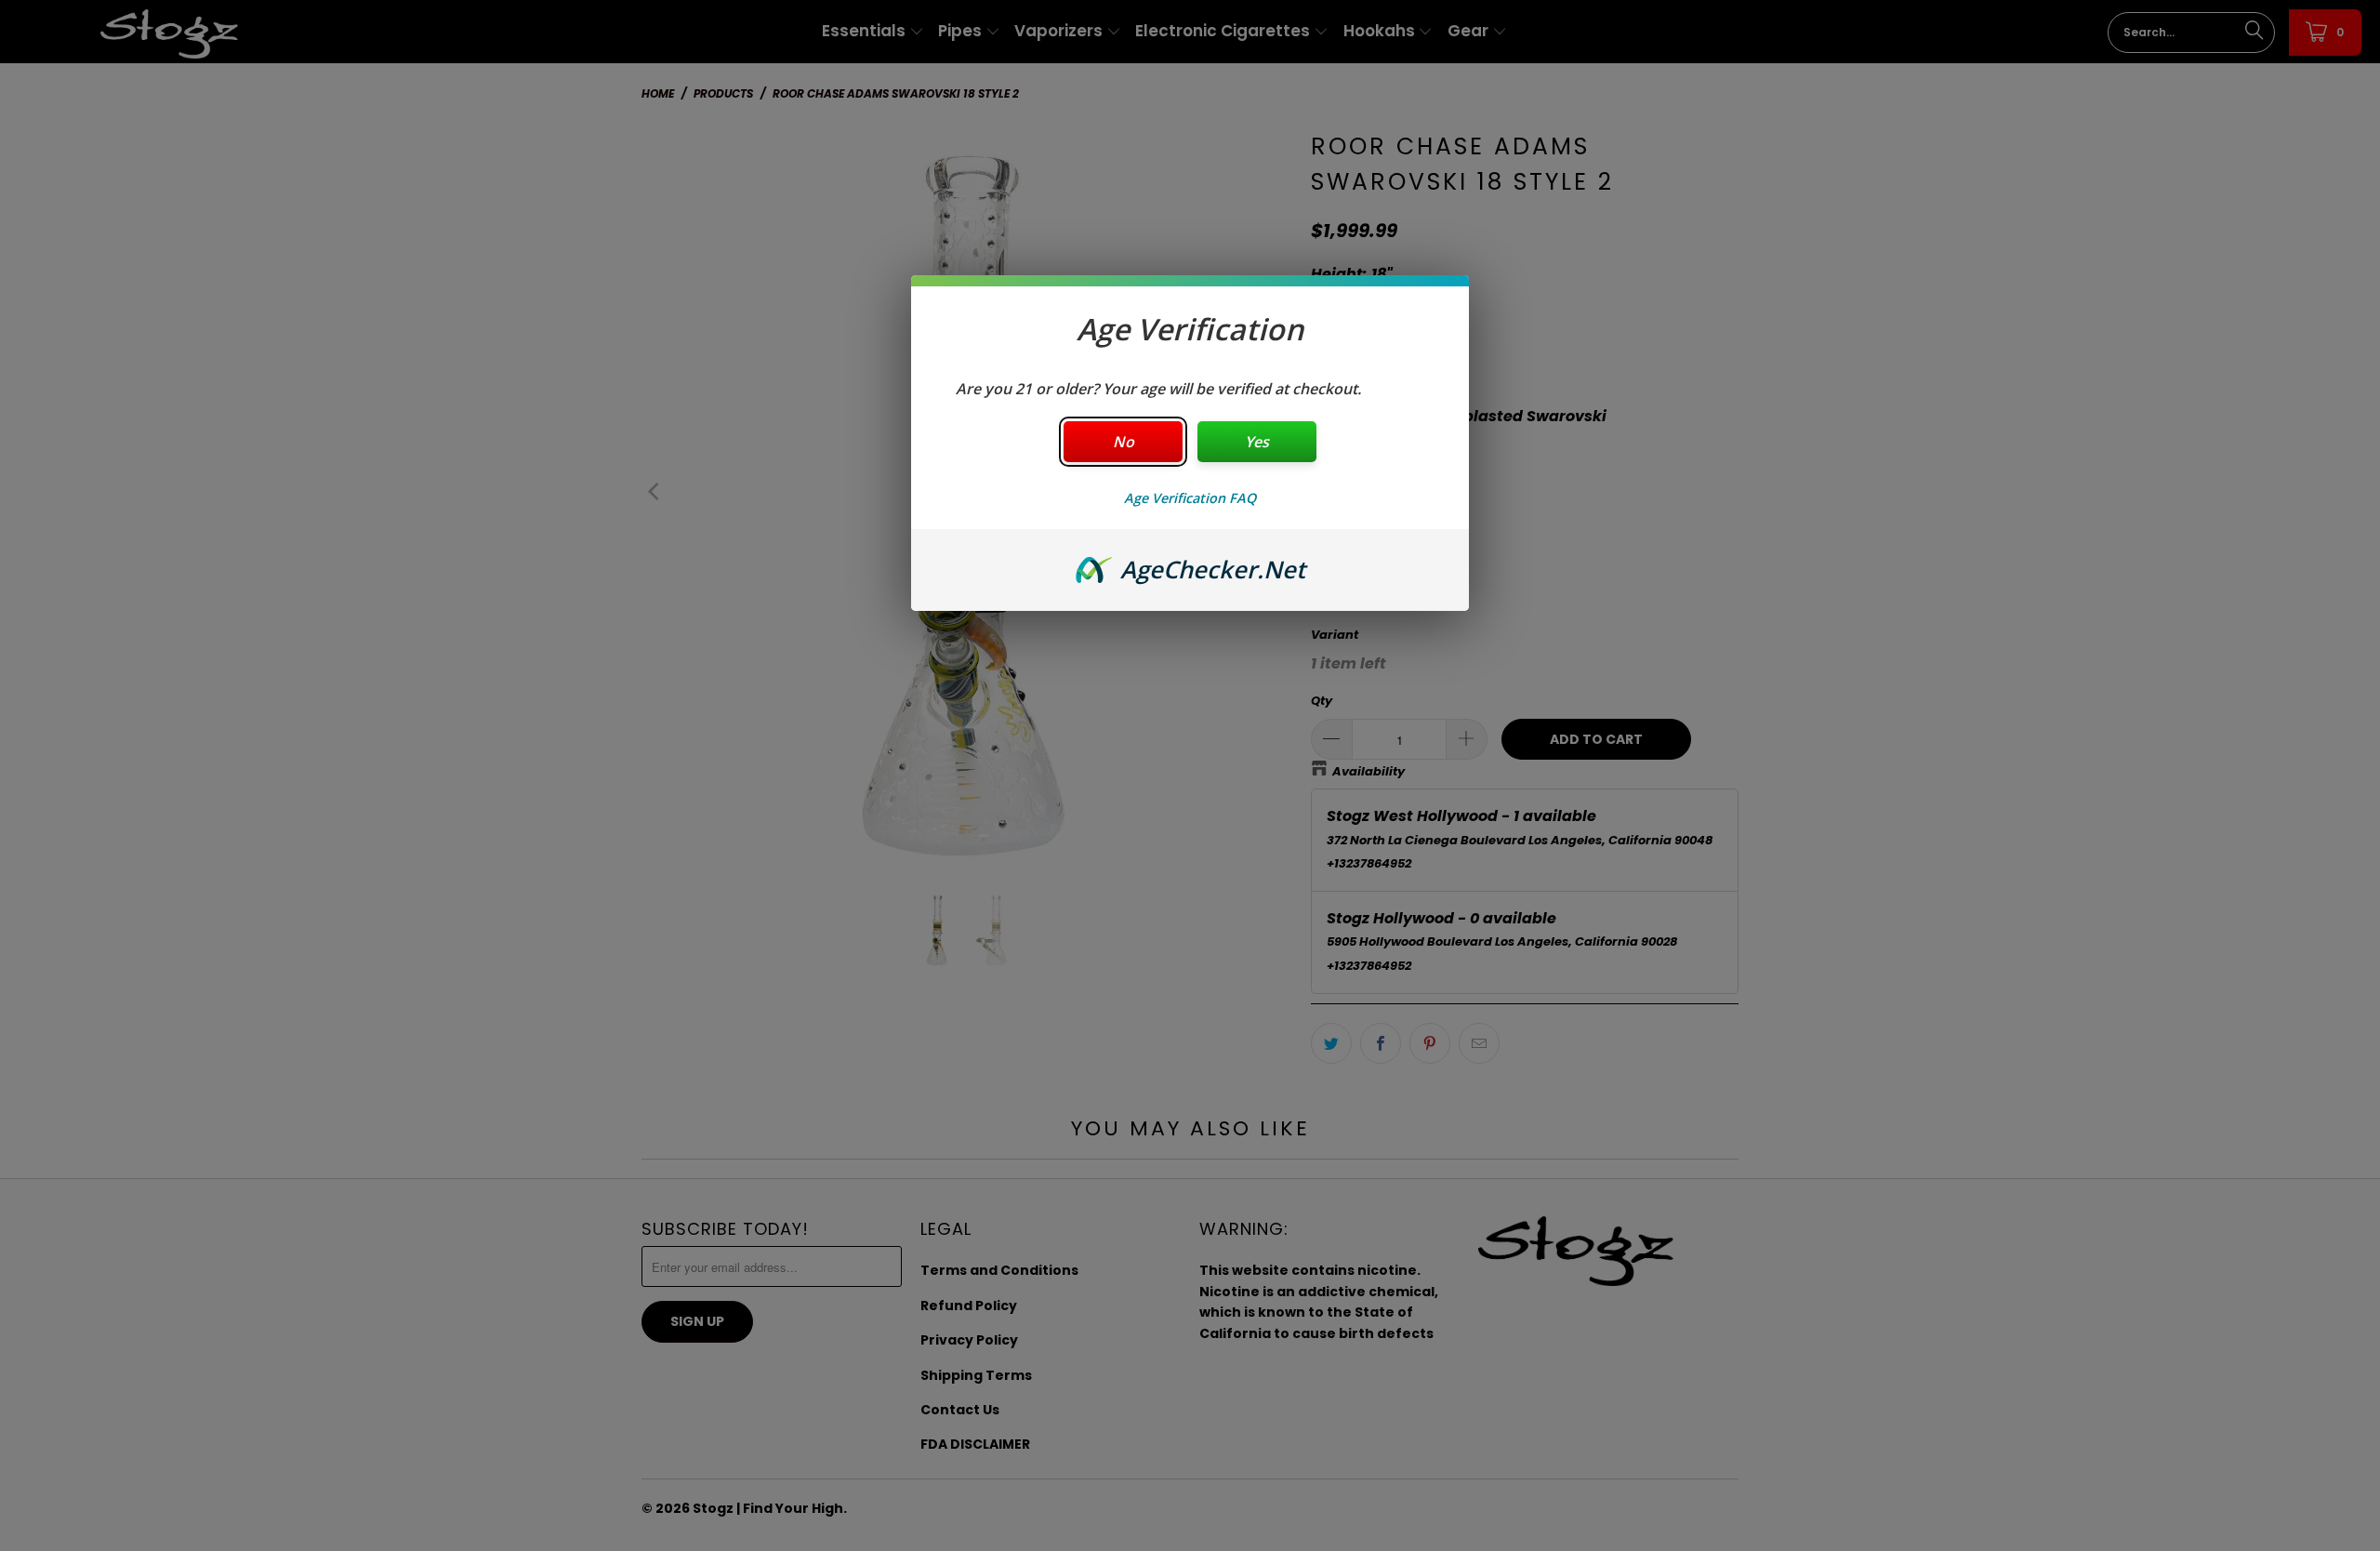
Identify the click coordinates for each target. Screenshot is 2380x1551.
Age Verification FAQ (1190, 498)
